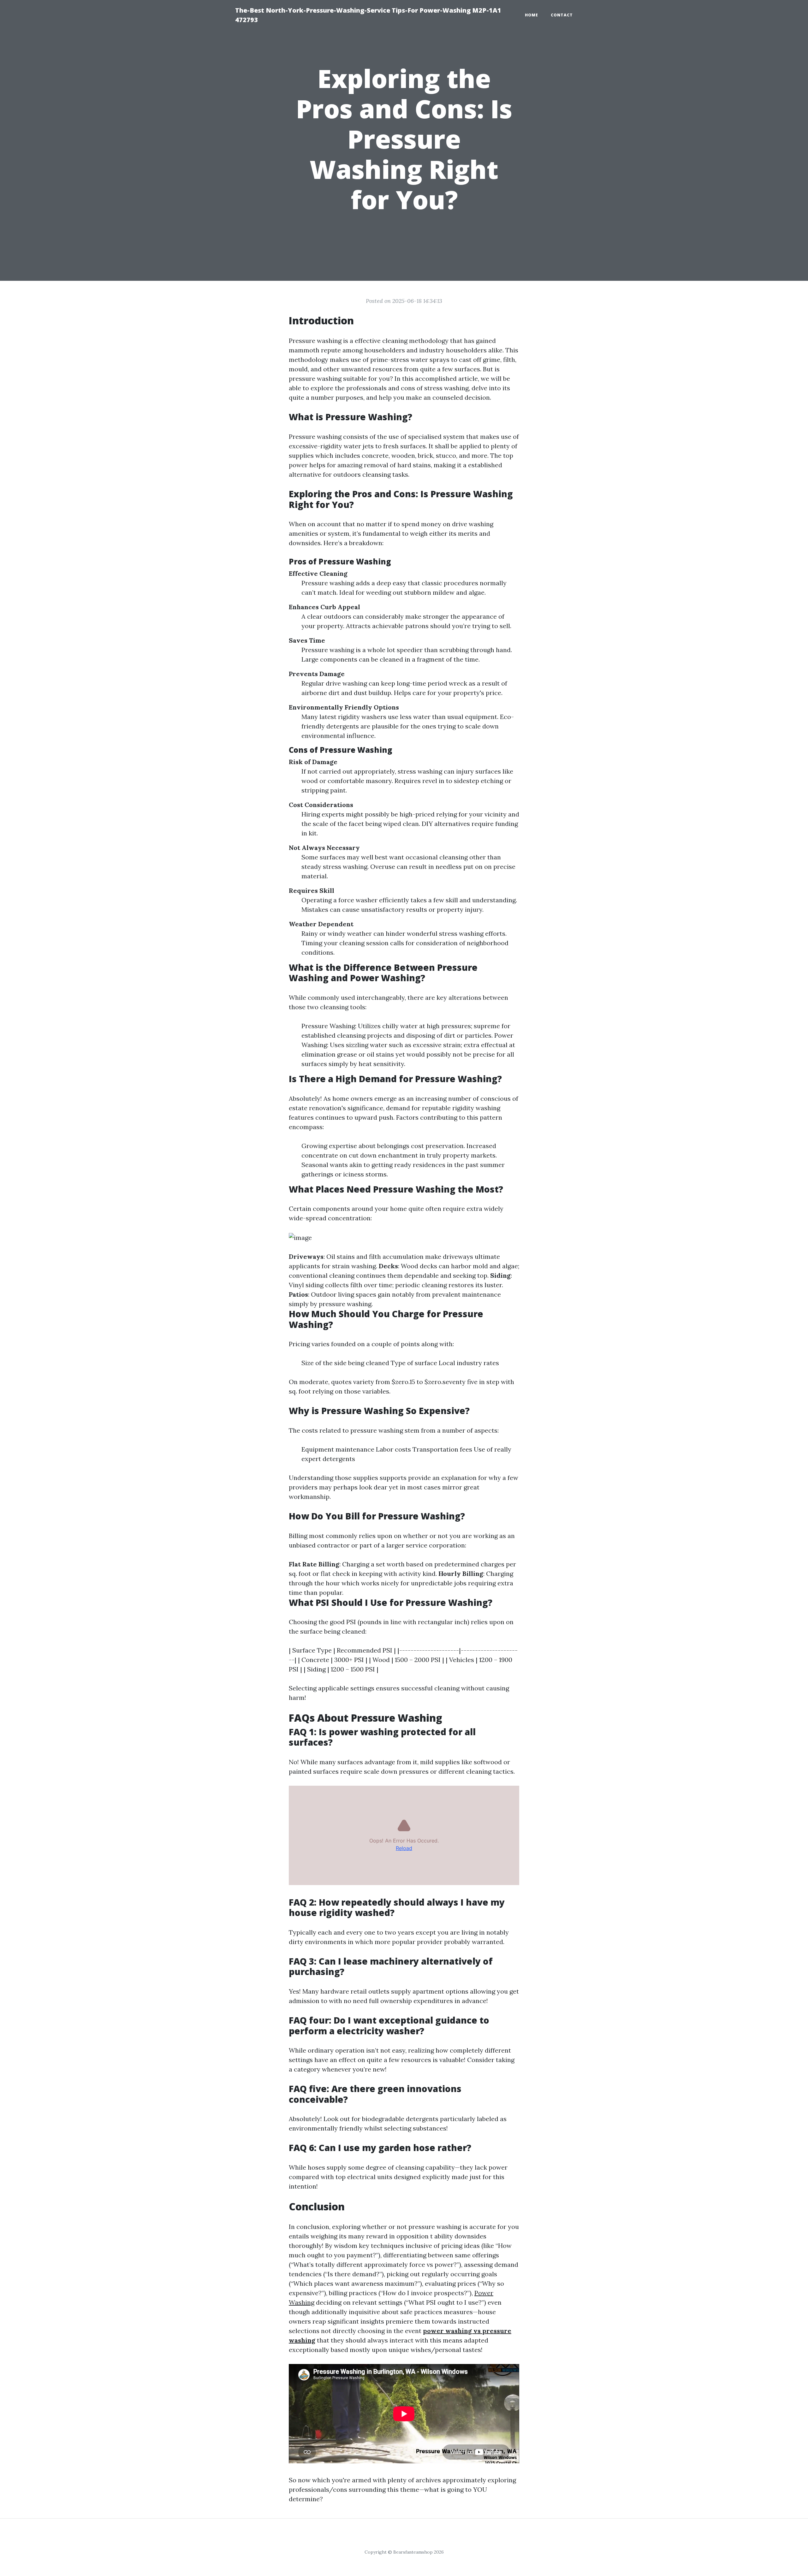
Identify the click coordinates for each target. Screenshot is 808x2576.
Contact (562, 15)
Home (532, 15)
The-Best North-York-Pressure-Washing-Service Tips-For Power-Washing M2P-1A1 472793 (368, 15)
